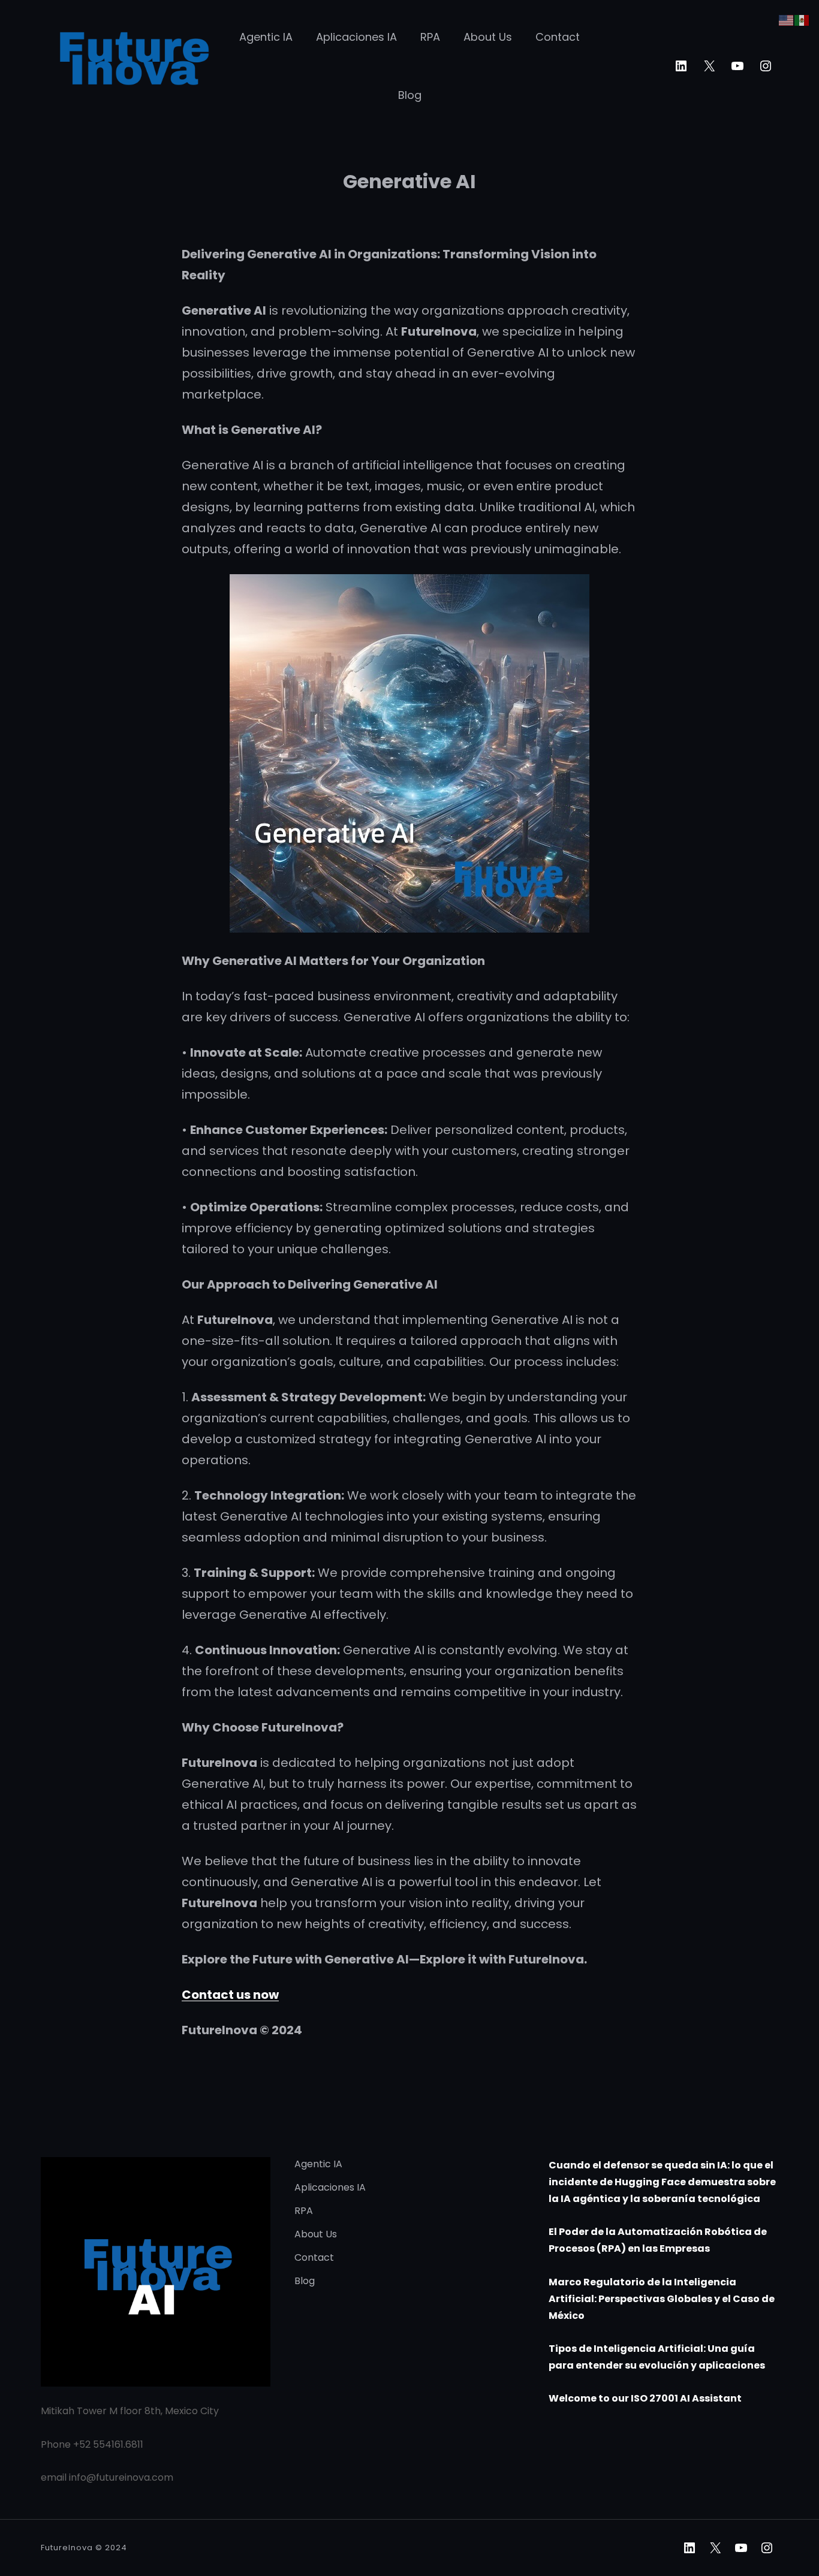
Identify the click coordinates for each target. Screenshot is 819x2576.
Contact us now (230, 1995)
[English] (787, 19)
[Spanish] (802, 19)
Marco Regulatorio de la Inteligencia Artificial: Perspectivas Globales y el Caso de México (662, 2299)
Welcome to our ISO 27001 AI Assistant (645, 2398)
